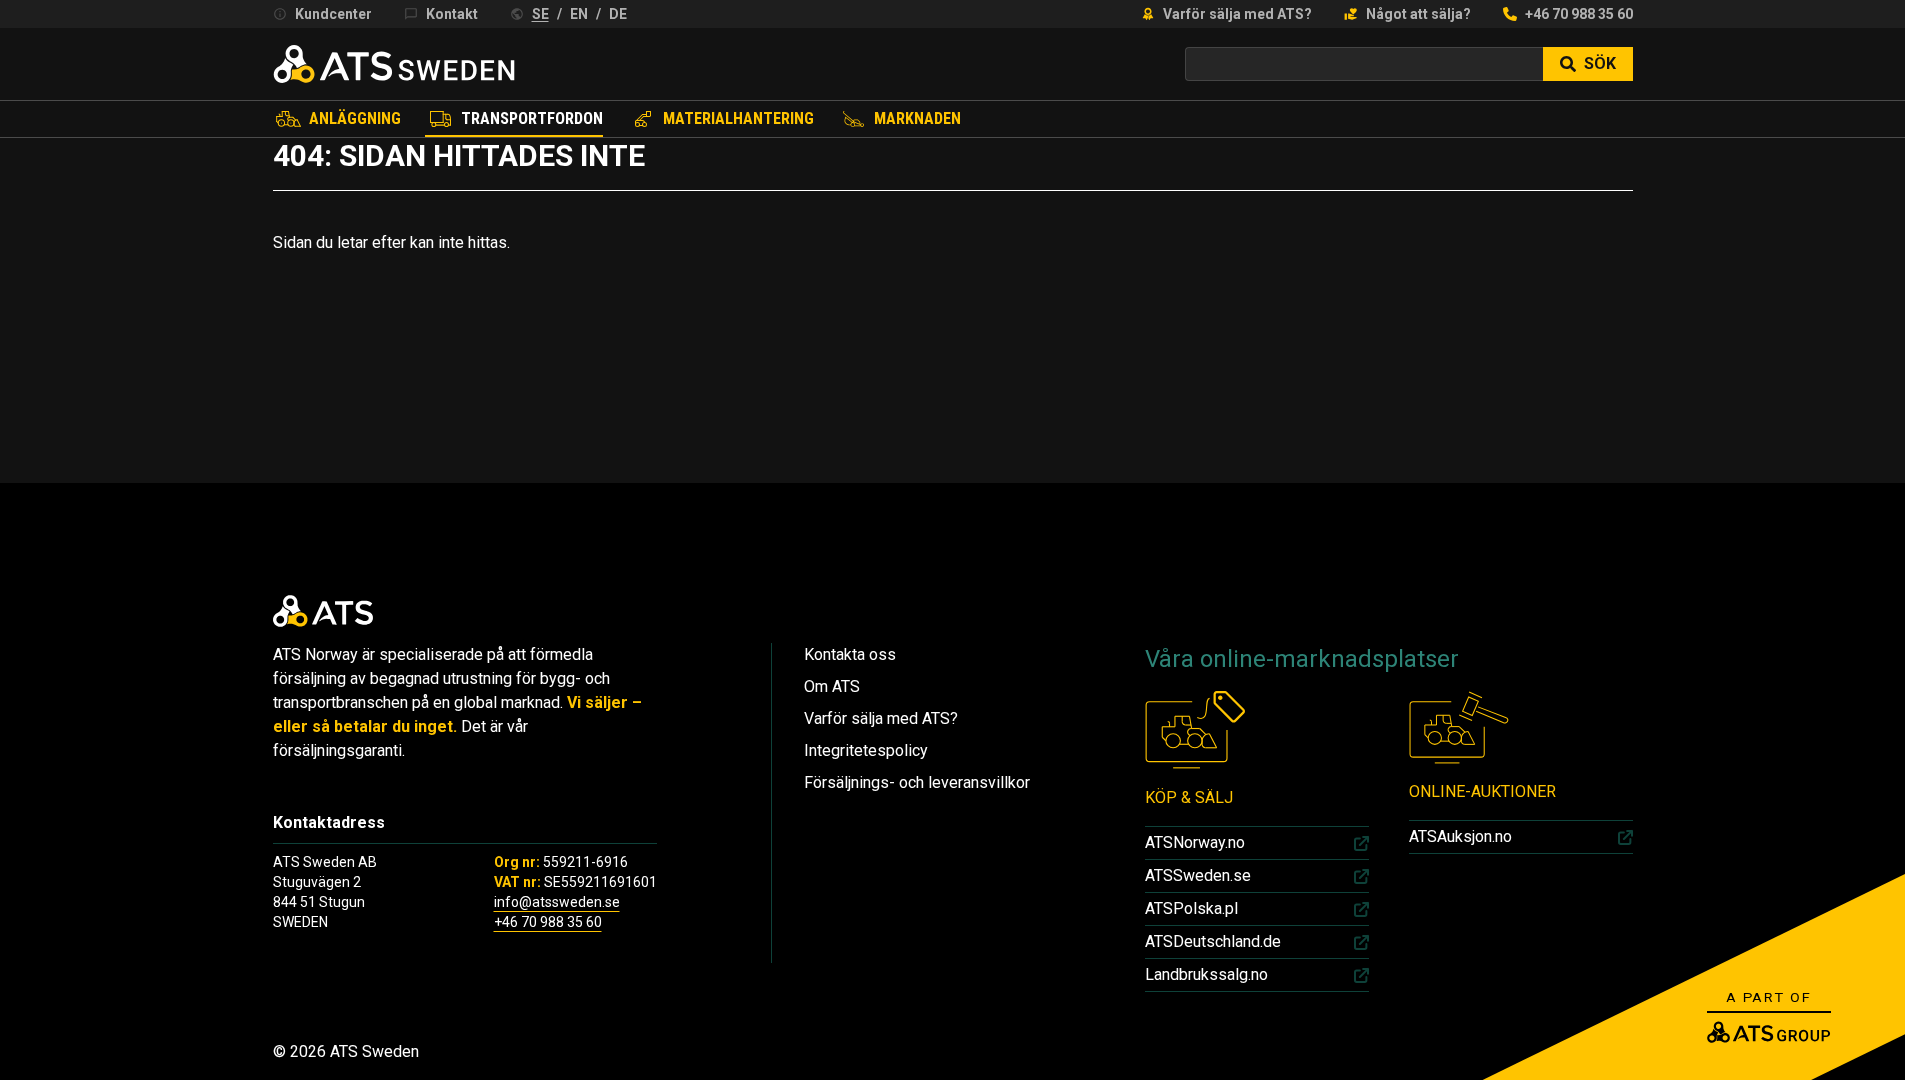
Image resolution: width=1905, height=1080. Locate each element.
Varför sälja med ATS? (1237, 14)
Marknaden (917, 118)
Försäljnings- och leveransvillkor (917, 782)
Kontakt (452, 14)
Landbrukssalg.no (1206, 974)
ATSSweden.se (1198, 875)
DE (618, 14)
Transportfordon (532, 118)
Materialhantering (738, 118)
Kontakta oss (850, 654)
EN (579, 14)
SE (540, 14)
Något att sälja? (1418, 14)
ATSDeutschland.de (1213, 941)
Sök (1600, 63)
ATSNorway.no (1195, 842)
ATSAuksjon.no (1460, 836)
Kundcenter (333, 14)
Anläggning (355, 118)
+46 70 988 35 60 (1579, 14)
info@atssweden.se (557, 902)
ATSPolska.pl (1191, 908)
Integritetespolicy (866, 750)
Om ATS (832, 686)
